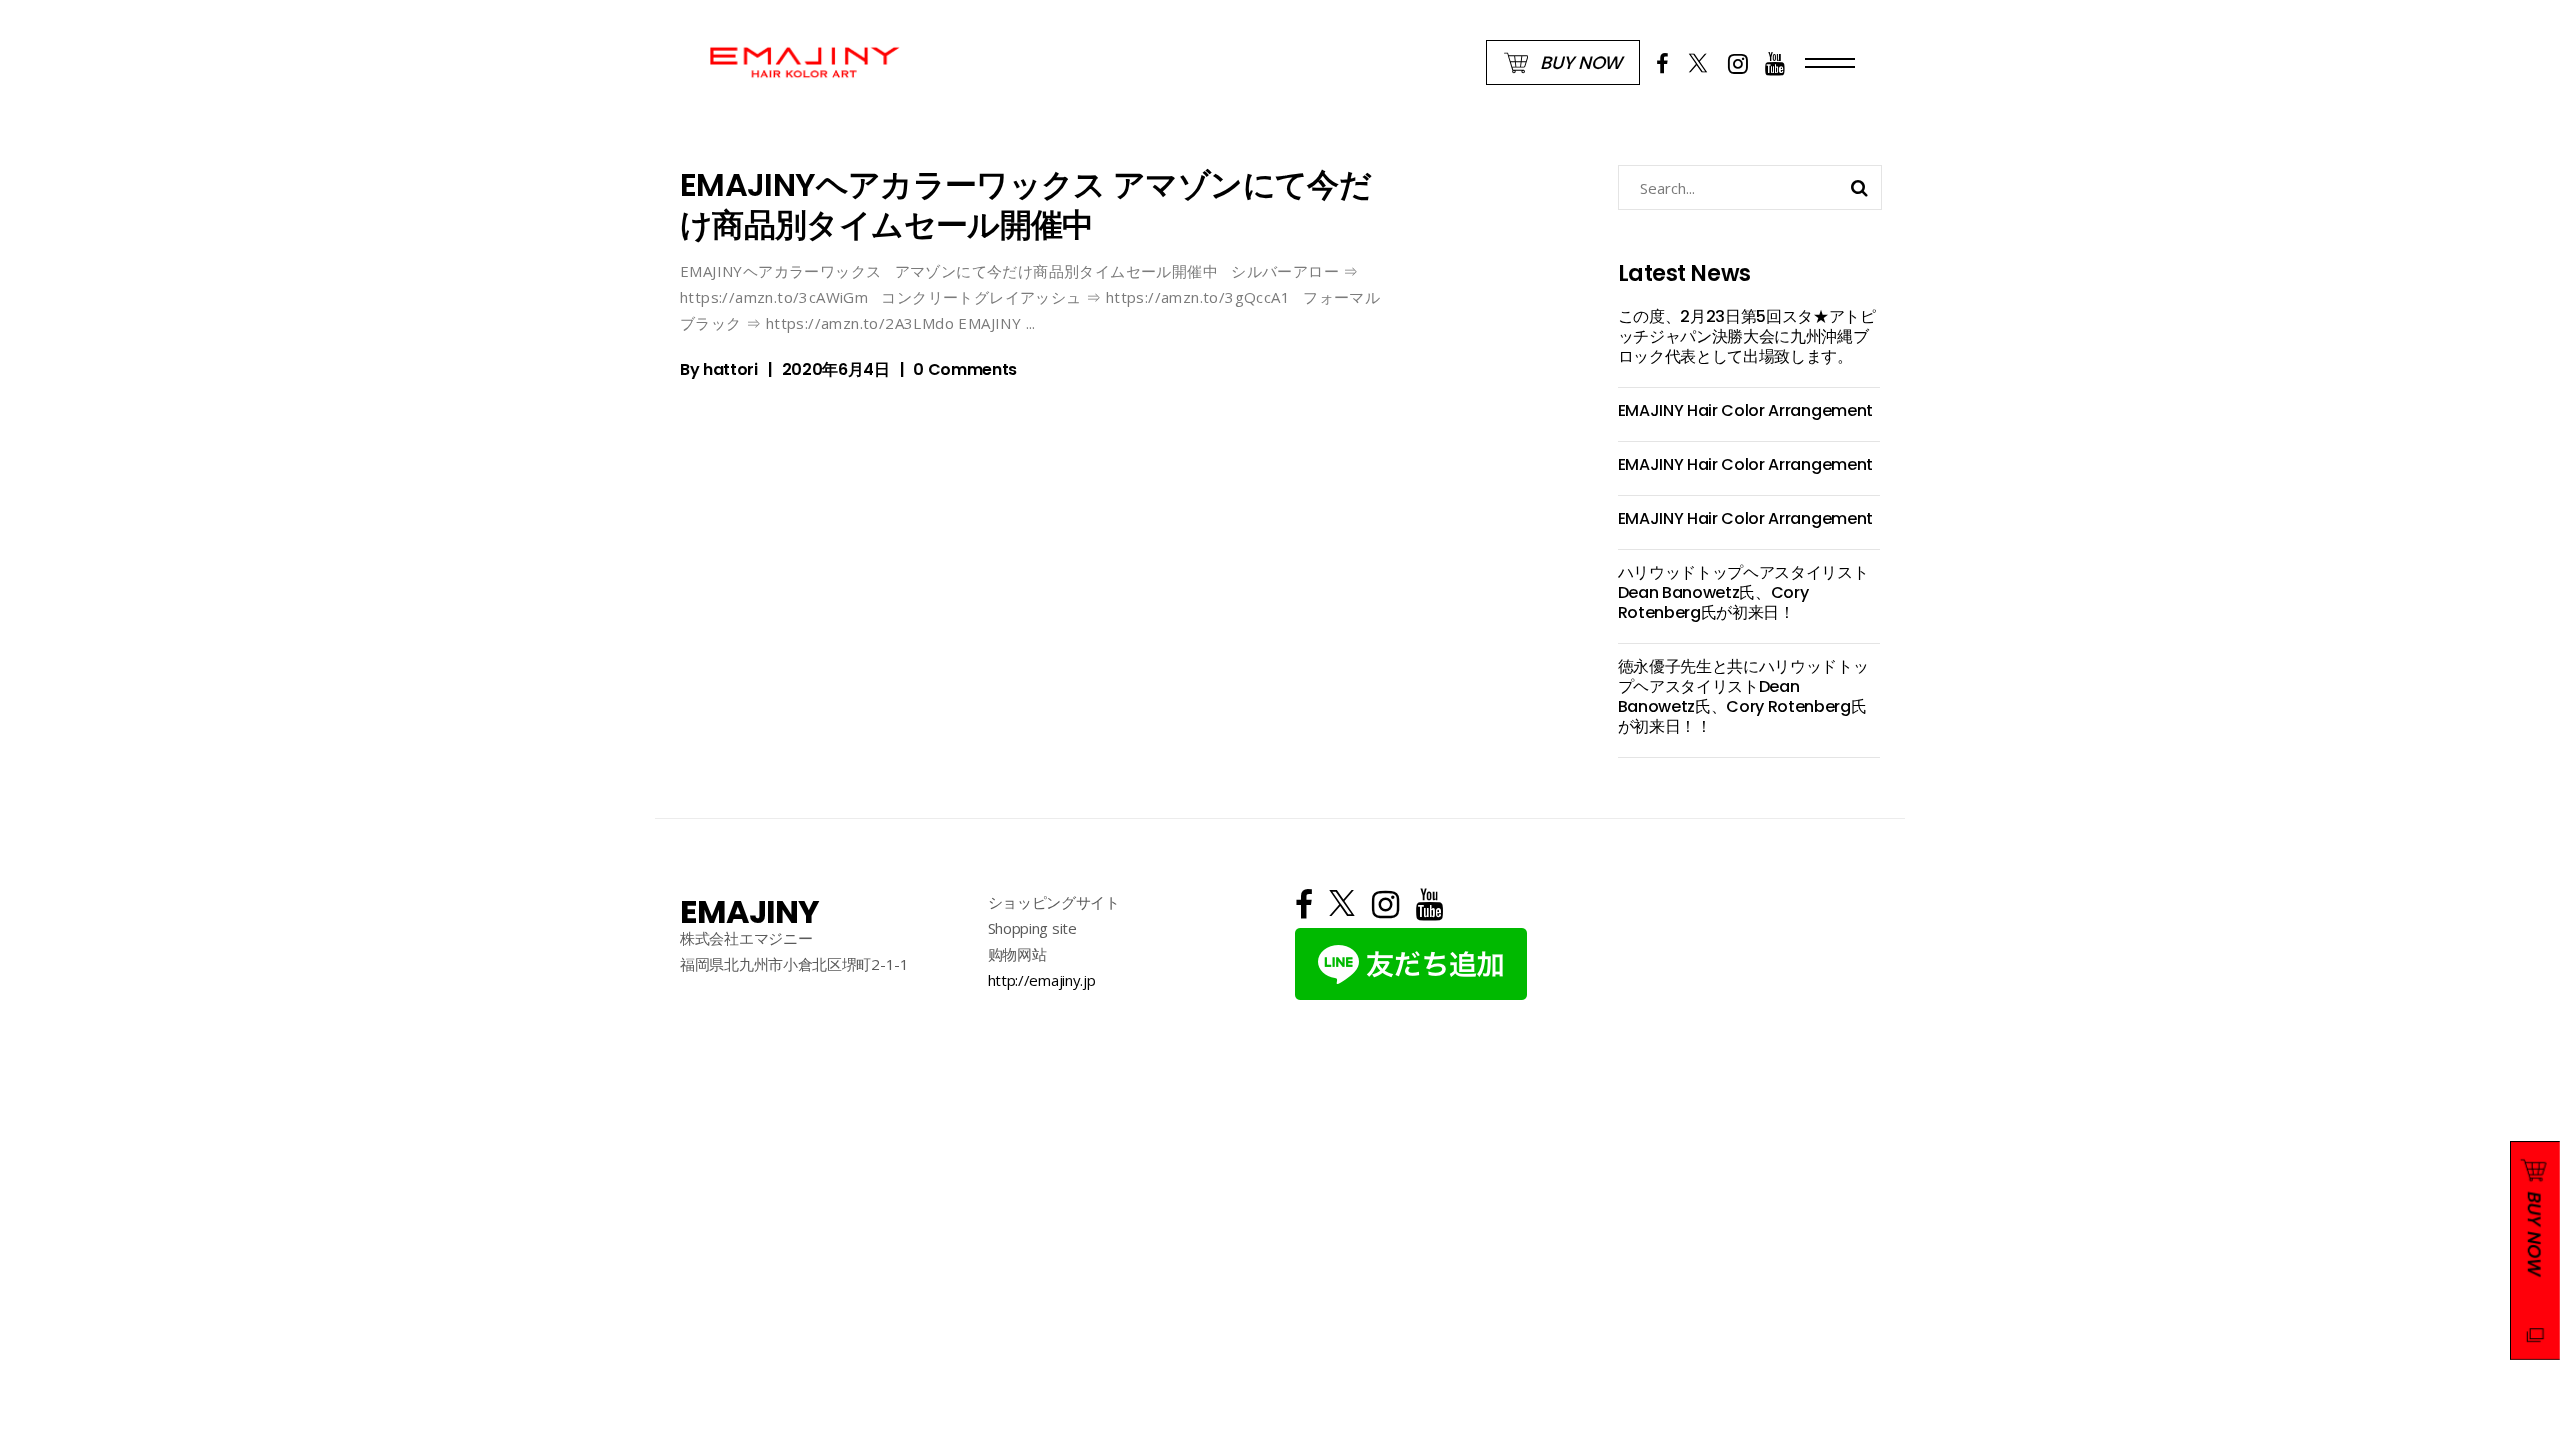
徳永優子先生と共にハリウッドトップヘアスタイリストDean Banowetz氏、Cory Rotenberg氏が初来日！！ (1743, 696)
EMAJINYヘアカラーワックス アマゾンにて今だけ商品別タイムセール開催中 (1025, 204)
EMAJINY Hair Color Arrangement (1745, 410)
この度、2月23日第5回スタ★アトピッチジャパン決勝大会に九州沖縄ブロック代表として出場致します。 (1747, 336)
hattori (730, 369)
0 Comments (965, 369)
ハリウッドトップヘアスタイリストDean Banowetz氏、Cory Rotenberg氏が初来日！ (1743, 592)
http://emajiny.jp (1042, 980)
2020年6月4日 (836, 369)
